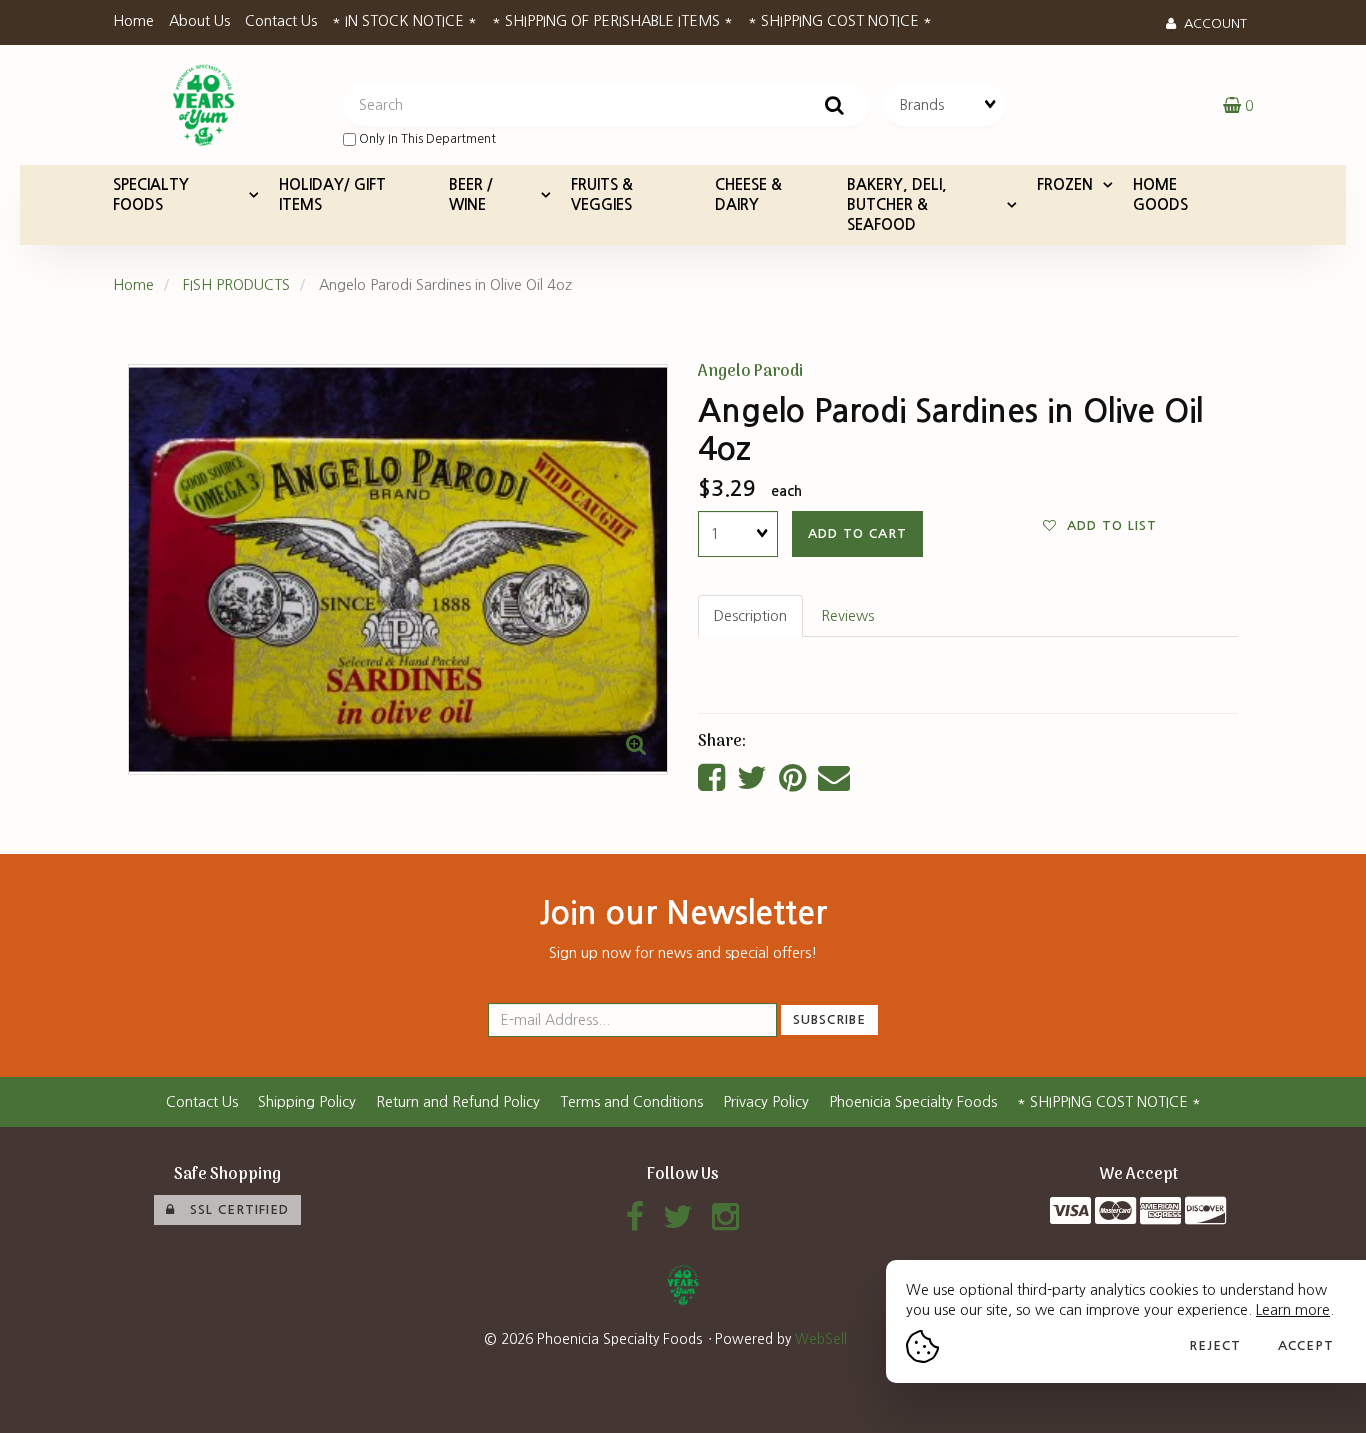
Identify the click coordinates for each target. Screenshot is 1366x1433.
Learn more (1293, 1310)
